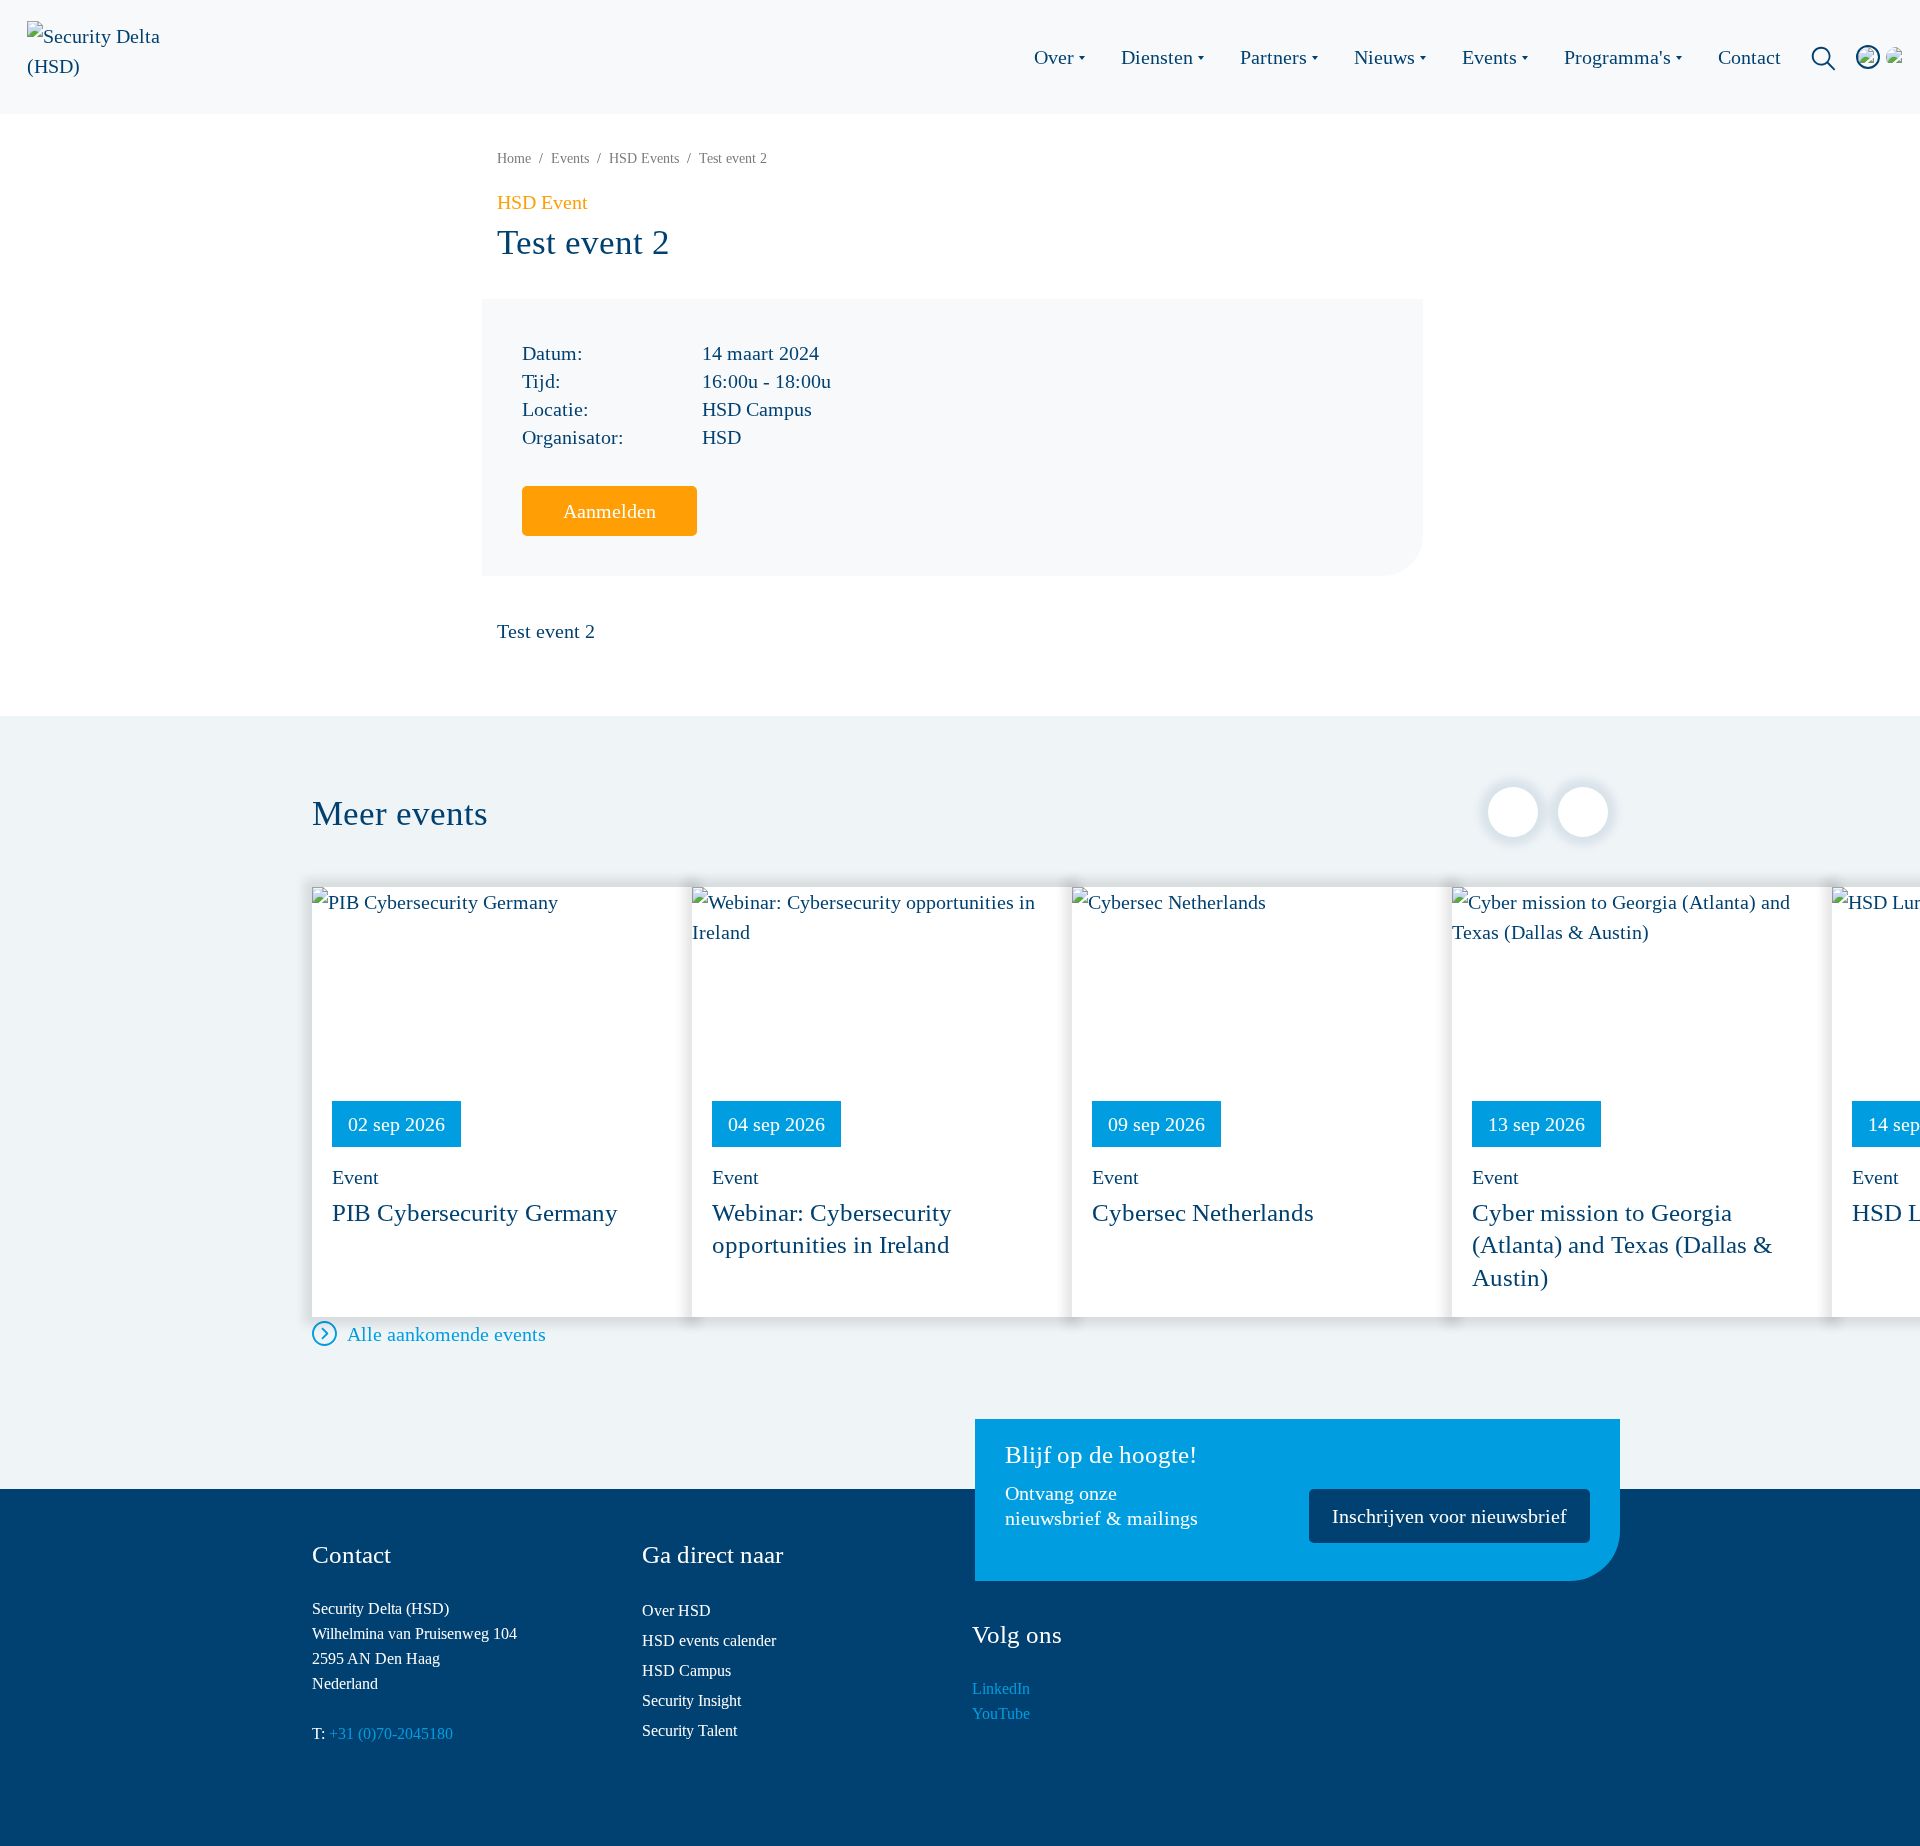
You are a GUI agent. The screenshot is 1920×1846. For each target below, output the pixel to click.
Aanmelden (609, 511)
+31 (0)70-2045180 (391, 1733)
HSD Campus (686, 1670)
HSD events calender (709, 1640)
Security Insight (691, 1700)
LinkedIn (1001, 1688)
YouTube (1001, 1713)
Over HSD (676, 1610)
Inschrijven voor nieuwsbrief (1449, 1516)
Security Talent (689, 1730)
